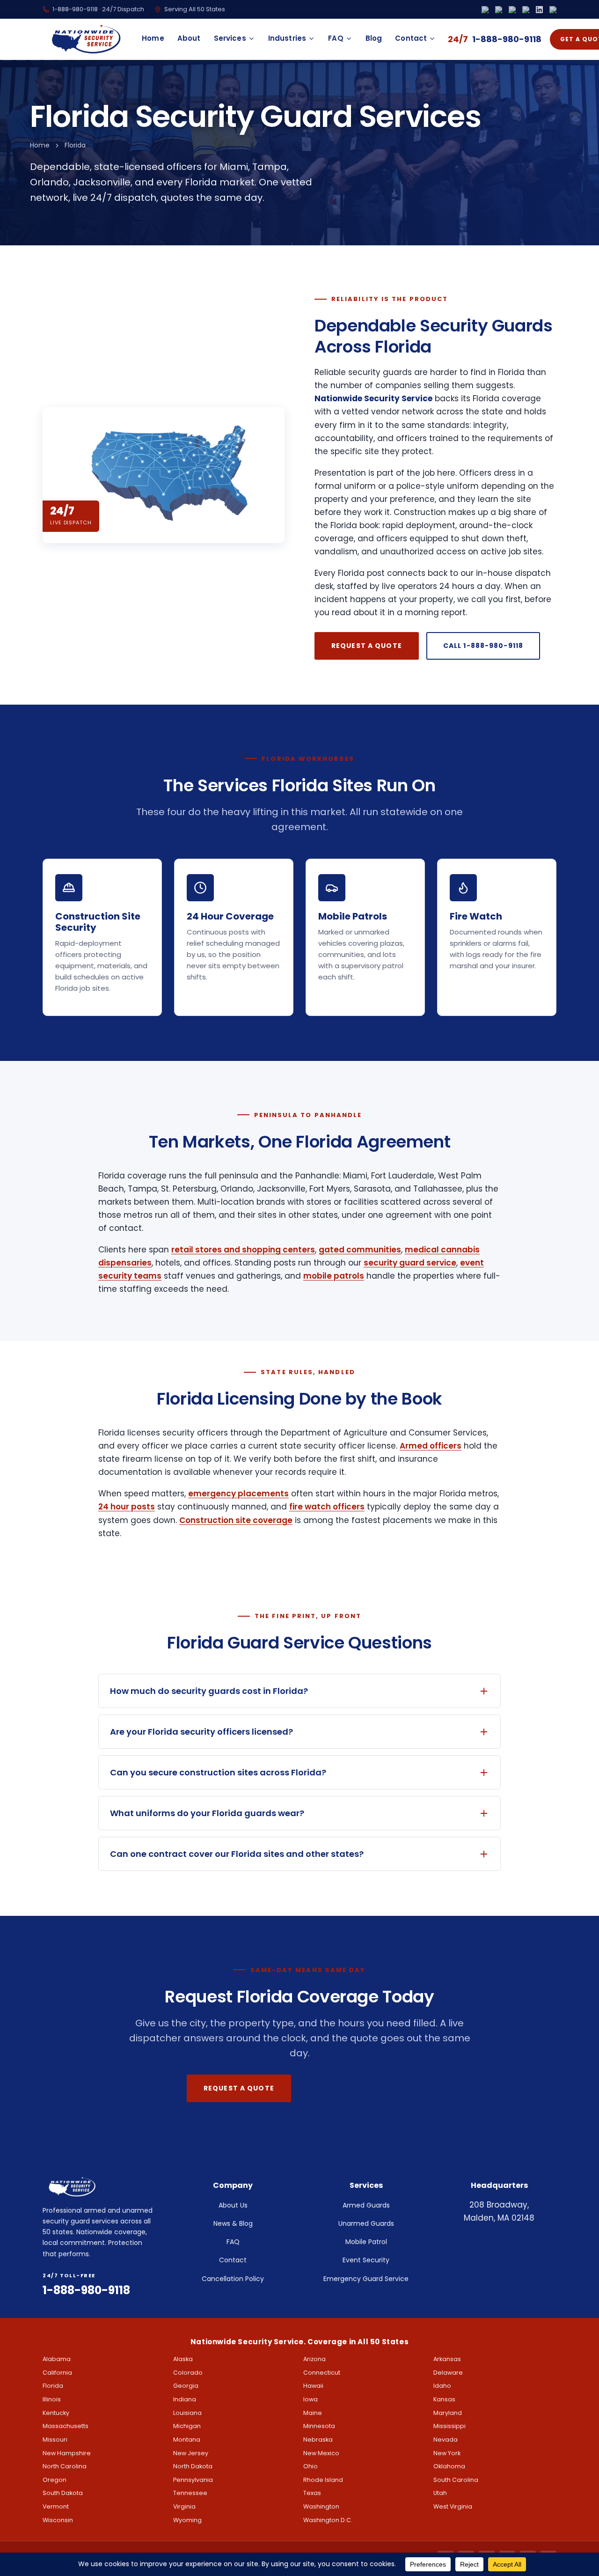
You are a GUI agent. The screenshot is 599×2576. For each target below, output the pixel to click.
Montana (187, 2440)
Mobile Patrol (366, 2242)
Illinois (52, 2399)
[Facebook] (485, 10)
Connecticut (322, 2373)
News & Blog (233, 2223)
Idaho (442, 2386)
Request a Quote (367, 646)
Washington (321, 2506)
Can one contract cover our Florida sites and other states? (237, 1854)
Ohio (310, 2466)
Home (153, 38)
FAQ (336, 38)
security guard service (410, 1263)
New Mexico (321, 2453)
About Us (233, 2205)
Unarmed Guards (366, 2223)
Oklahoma (449, 2466)
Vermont (56, 2506)
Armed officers (431, 1446)
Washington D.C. (328, 2520)
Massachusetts (66, 2426)
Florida (53, 2386)
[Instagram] (499, 10)
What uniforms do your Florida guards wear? (207, 1813)
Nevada (446, 2440)
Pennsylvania (193, 2480)
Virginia (184, 2506)
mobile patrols (334, 1276)
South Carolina (456, 2480)
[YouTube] (526, 10)
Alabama (57, 2359)
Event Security (366, 2260)
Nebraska (318, 2440)
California (57, 2373)
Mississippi (449, 2426)
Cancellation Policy (233, 2279)
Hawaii (313, 2386)
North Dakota (193, 2466)
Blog (374, 38)
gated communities (360, 1250)
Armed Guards (366, 2205)
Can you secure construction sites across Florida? (218, 1772)
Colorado (188, 2373)
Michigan (187, 2426)
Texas (312, 2493)
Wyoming (187, 2520)
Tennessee (190, 2493)
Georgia (186, 2386)
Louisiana (187, 2413)
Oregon (55, 2480)
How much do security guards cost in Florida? (209, 1691)
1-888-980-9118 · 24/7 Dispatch (98, 9)
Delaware (448, 2373)
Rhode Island (323, 2480)
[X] (512, 10)
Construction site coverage (236, 1520)
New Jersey (191, 2453)
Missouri (55, 2440)
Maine (313, 2413)
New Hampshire (67, 2453)
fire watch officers (327, 1507)
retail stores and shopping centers (243, 1250)
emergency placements (238, 1494)
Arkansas (447, 2359)
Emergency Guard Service (366, 2279)
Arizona (314, 2359)
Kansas (444, 2399)
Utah (440, 2493)
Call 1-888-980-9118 (483, 646)
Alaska (183, 2359)
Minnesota (319, 2426)
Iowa (310, 2399)
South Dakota (63, 2493)
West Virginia (453, 2506)
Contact (411, 38)
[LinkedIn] (539, 10)
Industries (287, 38)
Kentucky (56, 2413)
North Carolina (65, 2466)
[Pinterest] (553, 10)
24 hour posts (127, 1507)
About (189, 38)
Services (230, 38)
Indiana (185, 2399)
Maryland (448, 2413)
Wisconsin (58, 2520)
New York (447, 2453)
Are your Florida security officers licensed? (201, 1732)
